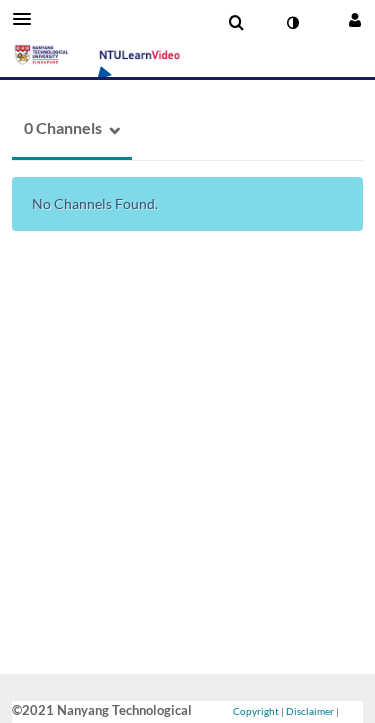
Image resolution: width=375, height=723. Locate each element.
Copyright (256, 711)
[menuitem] (236, 23)
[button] (28, 19)
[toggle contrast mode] (292, 23)
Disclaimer (310, 711)
